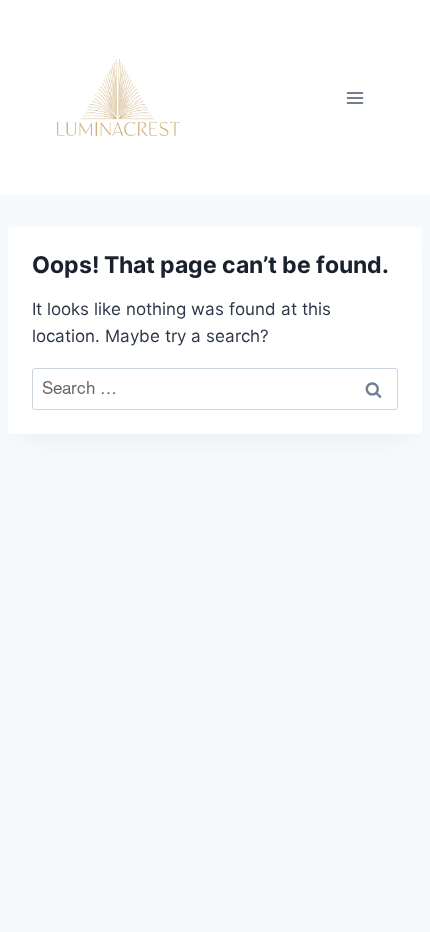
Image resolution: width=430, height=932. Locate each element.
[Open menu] (354, 97)
